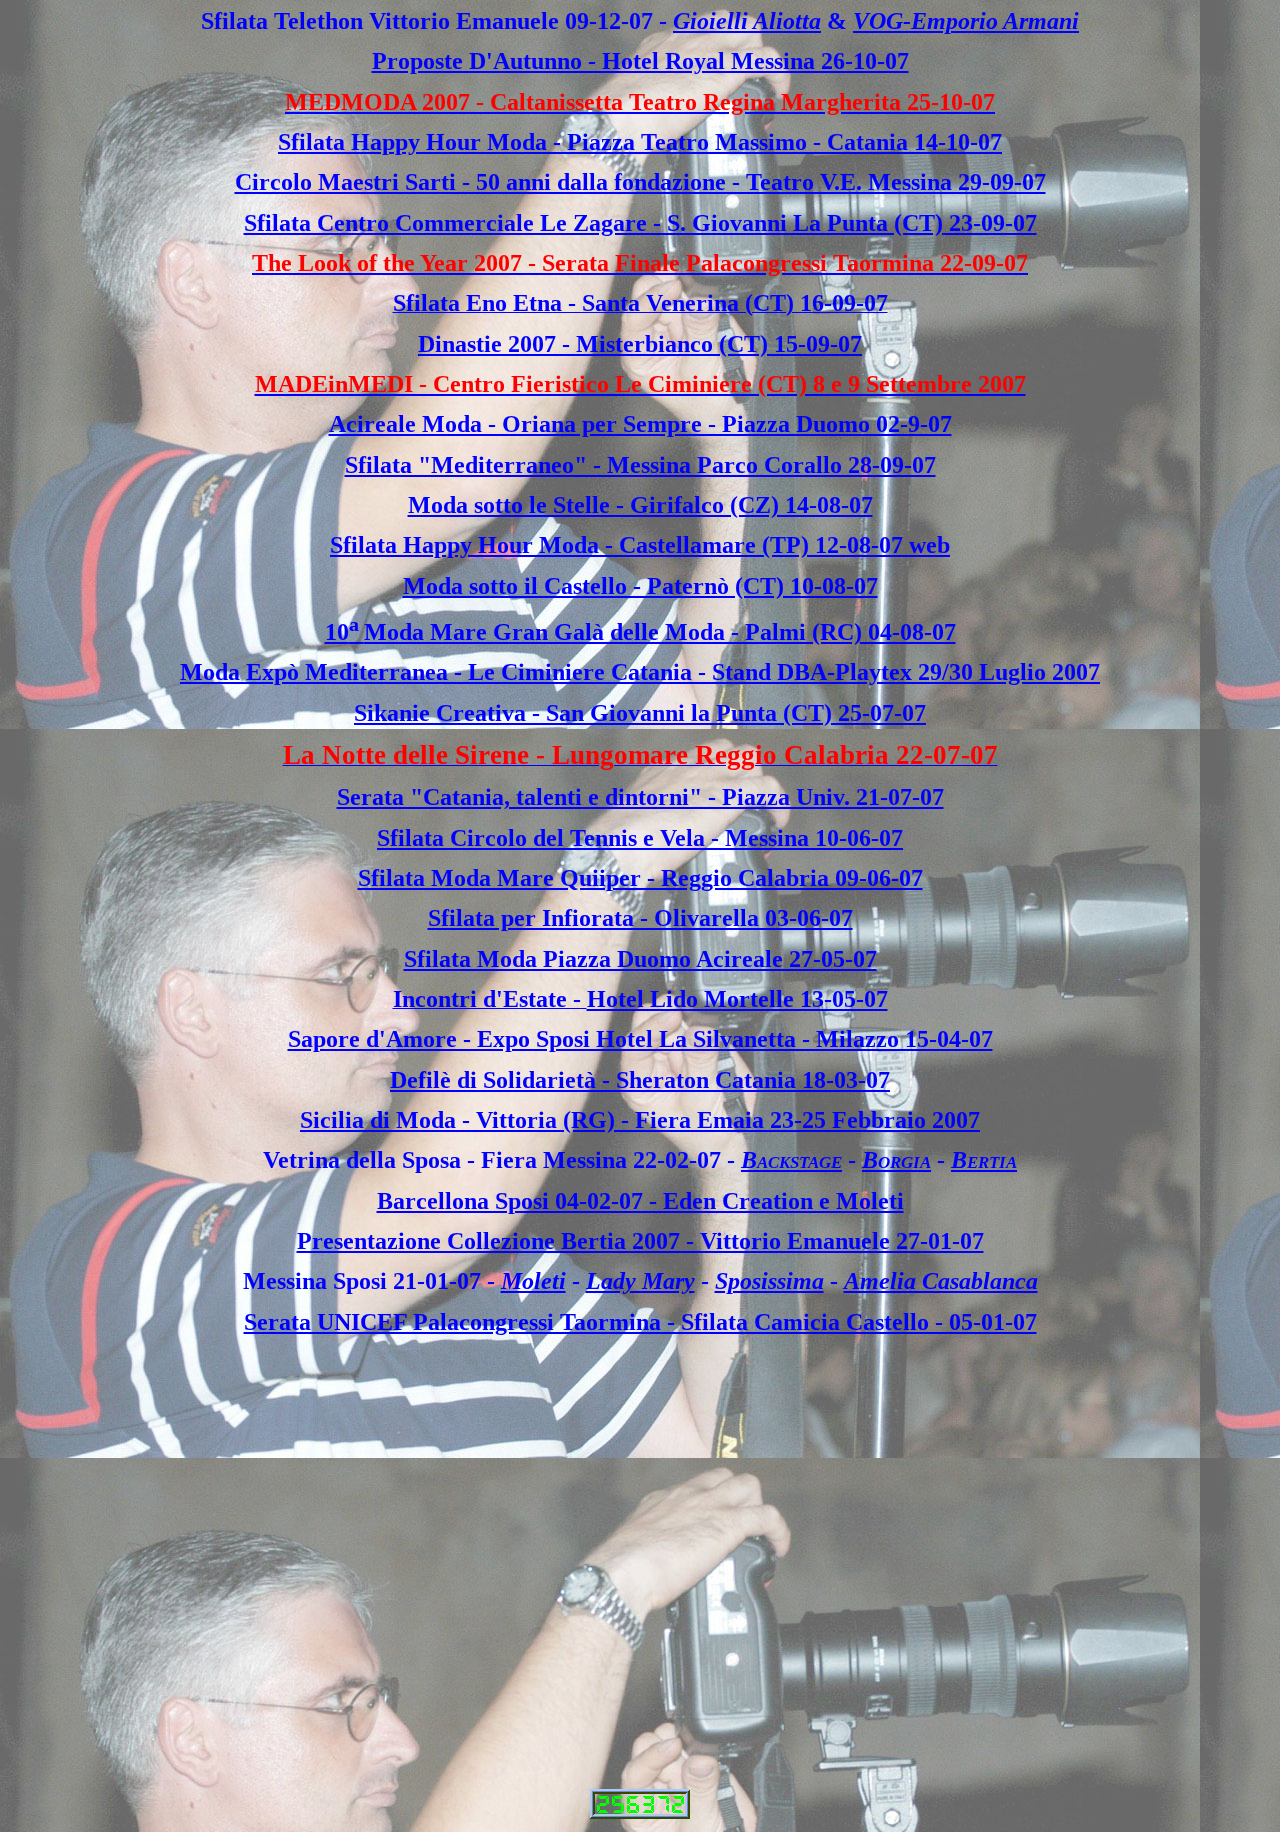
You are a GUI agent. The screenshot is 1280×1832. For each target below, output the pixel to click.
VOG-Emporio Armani (966, 21)
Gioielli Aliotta (747, 21)
